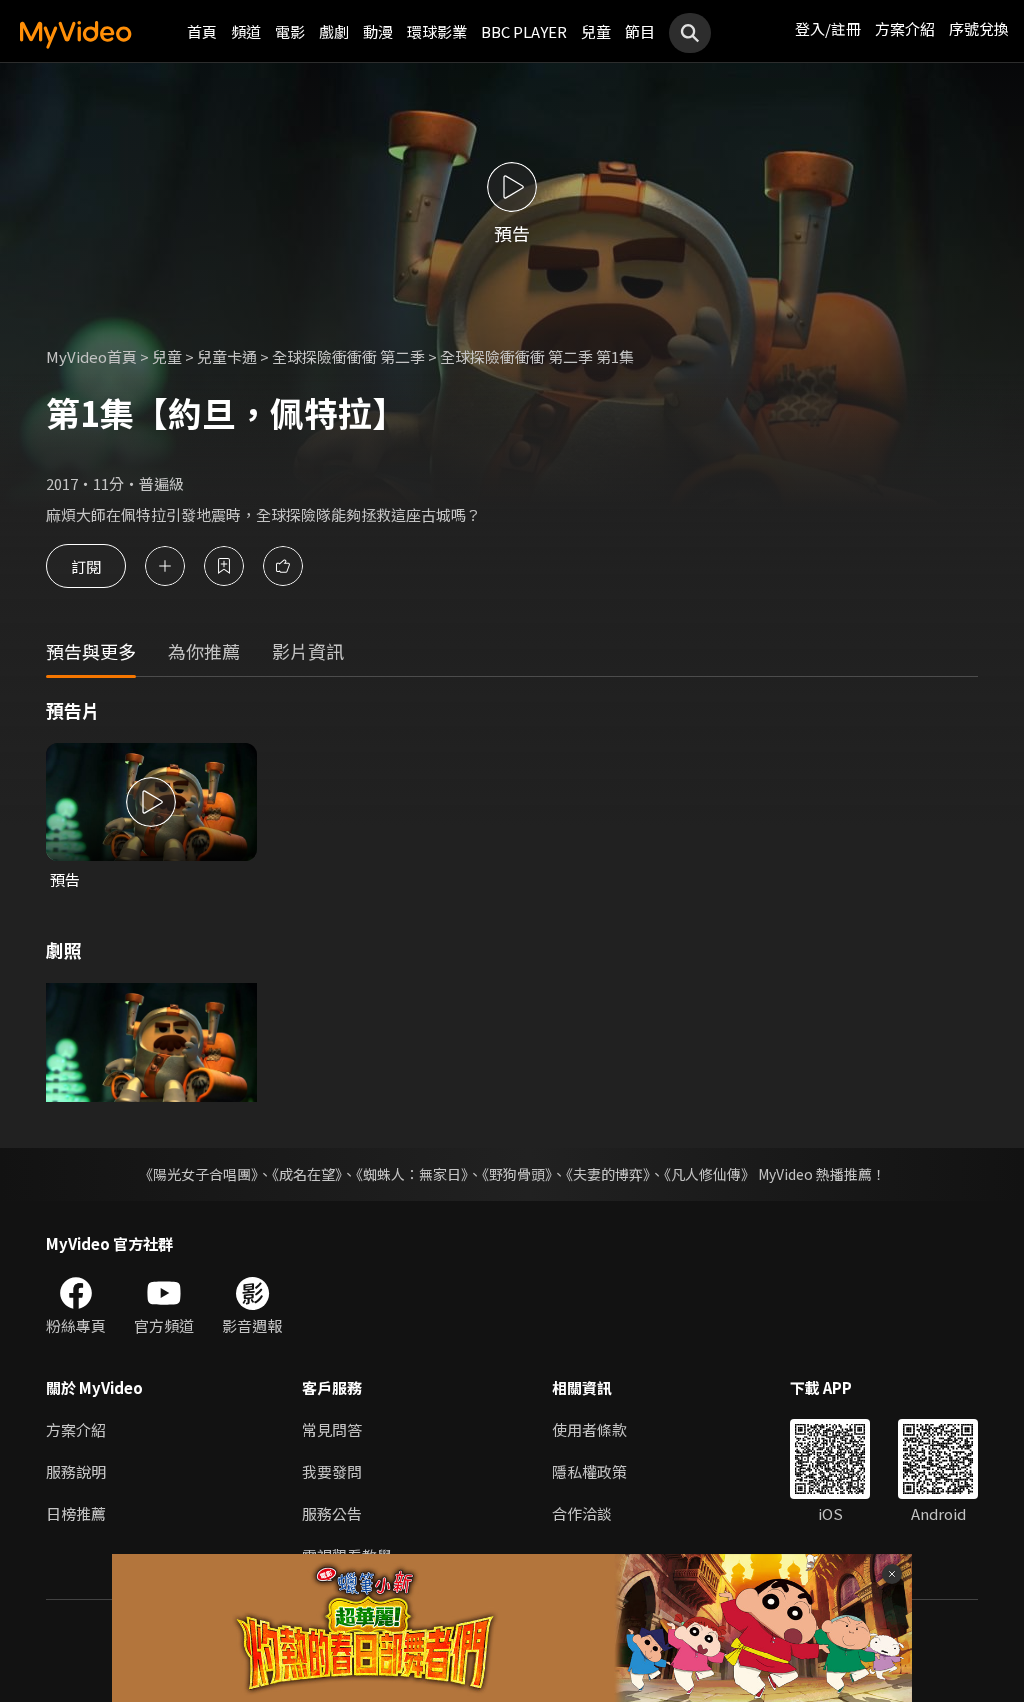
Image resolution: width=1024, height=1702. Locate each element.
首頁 (202, 31)
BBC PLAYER (524, 31)
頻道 (246, 31)
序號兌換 (979, 28)
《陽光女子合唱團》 (198, 1174)
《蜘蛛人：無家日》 (412, 1174)
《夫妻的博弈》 (608, 1174)
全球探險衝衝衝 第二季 (348, 356)
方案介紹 (905, 28)
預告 (65, 879)
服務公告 (332, 1513)
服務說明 (76, 1471)
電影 (290, 31)
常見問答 (332, 1429)
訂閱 (86, 565)
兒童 (596, 31)
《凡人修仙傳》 (709, 1174)
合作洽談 (582, 1513)
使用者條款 (589, 1429)
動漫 (378, 31)
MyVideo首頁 (91, 356)
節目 (640, 31)
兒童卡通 (227, 356)
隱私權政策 (589, 1471)
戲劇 (334, 31)
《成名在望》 (307, 1174)
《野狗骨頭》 (517, 1174)
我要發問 (332, 1471)
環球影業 (437, 31)
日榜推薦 (76, 1513)
